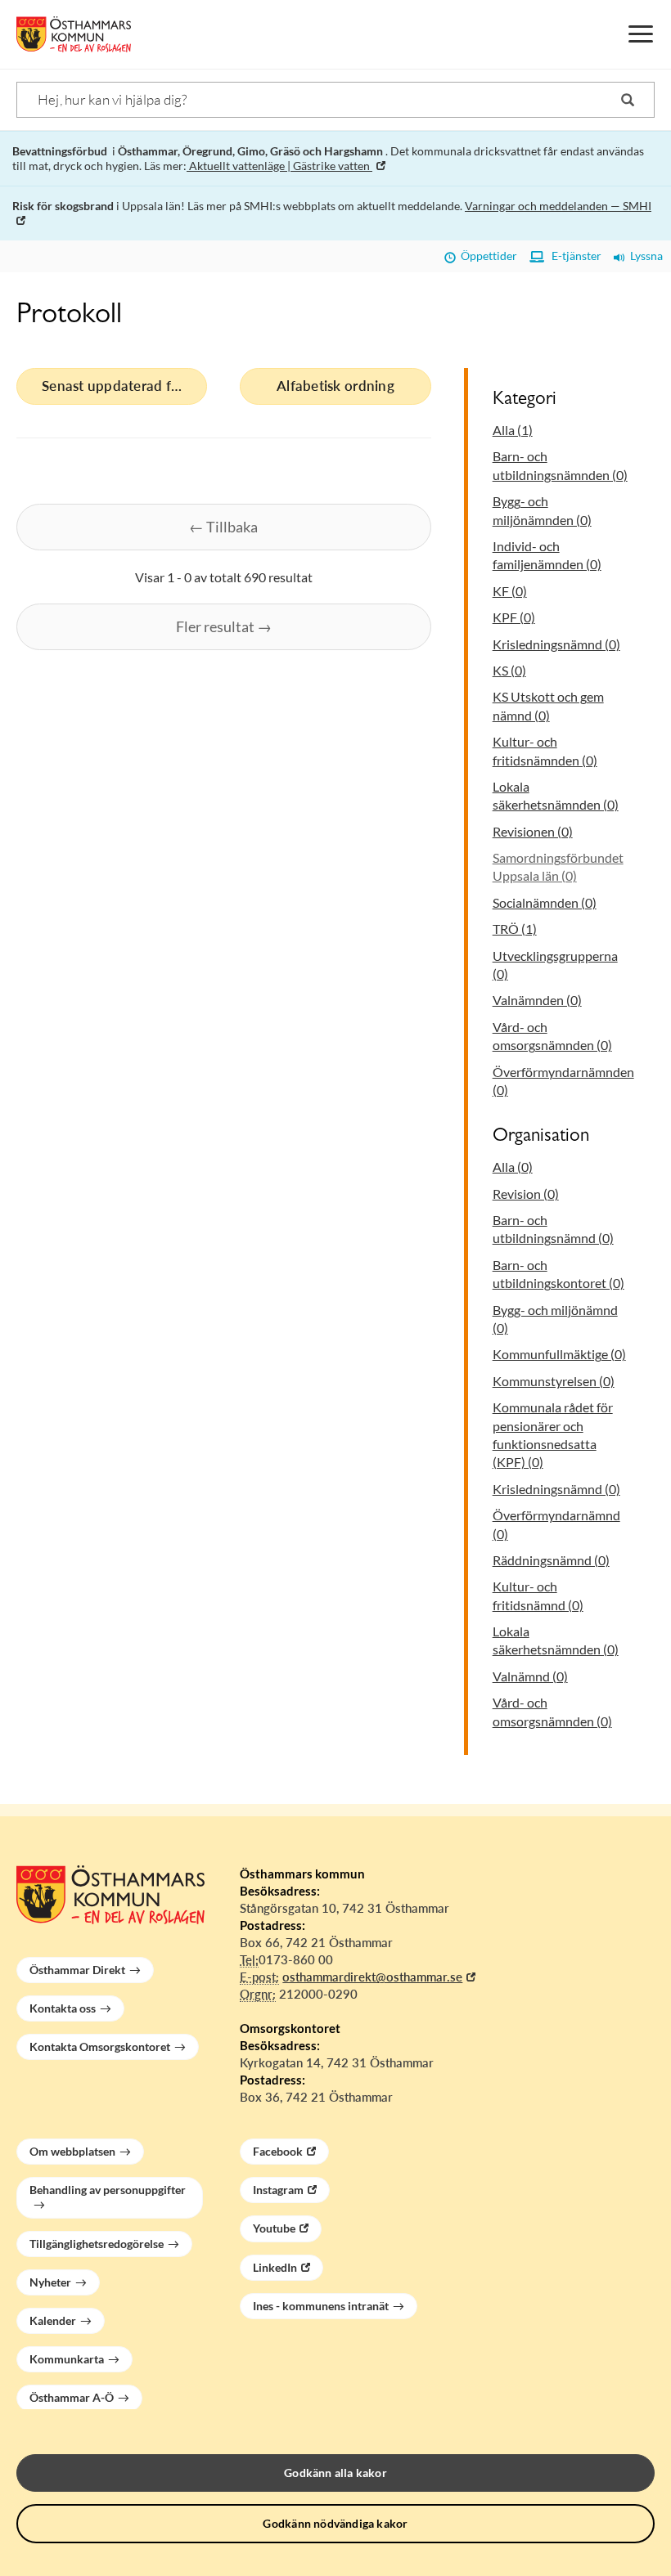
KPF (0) (514, 617)
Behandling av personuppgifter (108, 2190)
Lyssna (644, 256)
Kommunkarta (67, 2359)
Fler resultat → (224, 626)
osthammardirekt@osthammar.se (372, 1977)
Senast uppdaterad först (119, 386)
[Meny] (641, 34)
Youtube (274, 2228)
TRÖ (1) (515, 929)
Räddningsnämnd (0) (551, 1560)
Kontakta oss (63, 2008)
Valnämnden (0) (537, 1000)
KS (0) (509, 670)
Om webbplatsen (72, 2151)
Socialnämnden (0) (545, 902)
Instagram (278, 2190)
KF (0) (510, 591)
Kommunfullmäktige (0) (559, 1354)
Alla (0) (513, 1167)
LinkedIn (275, 2267)
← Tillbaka (223, 527)
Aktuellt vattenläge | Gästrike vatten (279, 166)
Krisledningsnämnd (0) (556, 644)
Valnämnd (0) (530, 1676)
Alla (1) (513, 430)
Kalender (53, 2320)
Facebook (278, 2151)
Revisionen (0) (533, 831)
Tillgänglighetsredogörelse (97, 2244)
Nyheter (50, 2282)
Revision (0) (526, 1194)
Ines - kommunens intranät (321, 2306)
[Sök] (628, 100)
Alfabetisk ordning (335, 386)
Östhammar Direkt (77, 1970)
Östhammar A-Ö (72, 2397)
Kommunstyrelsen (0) (554, 1381)
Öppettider (486, 256)
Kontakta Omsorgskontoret (100, 2046)
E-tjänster (573, 256)
